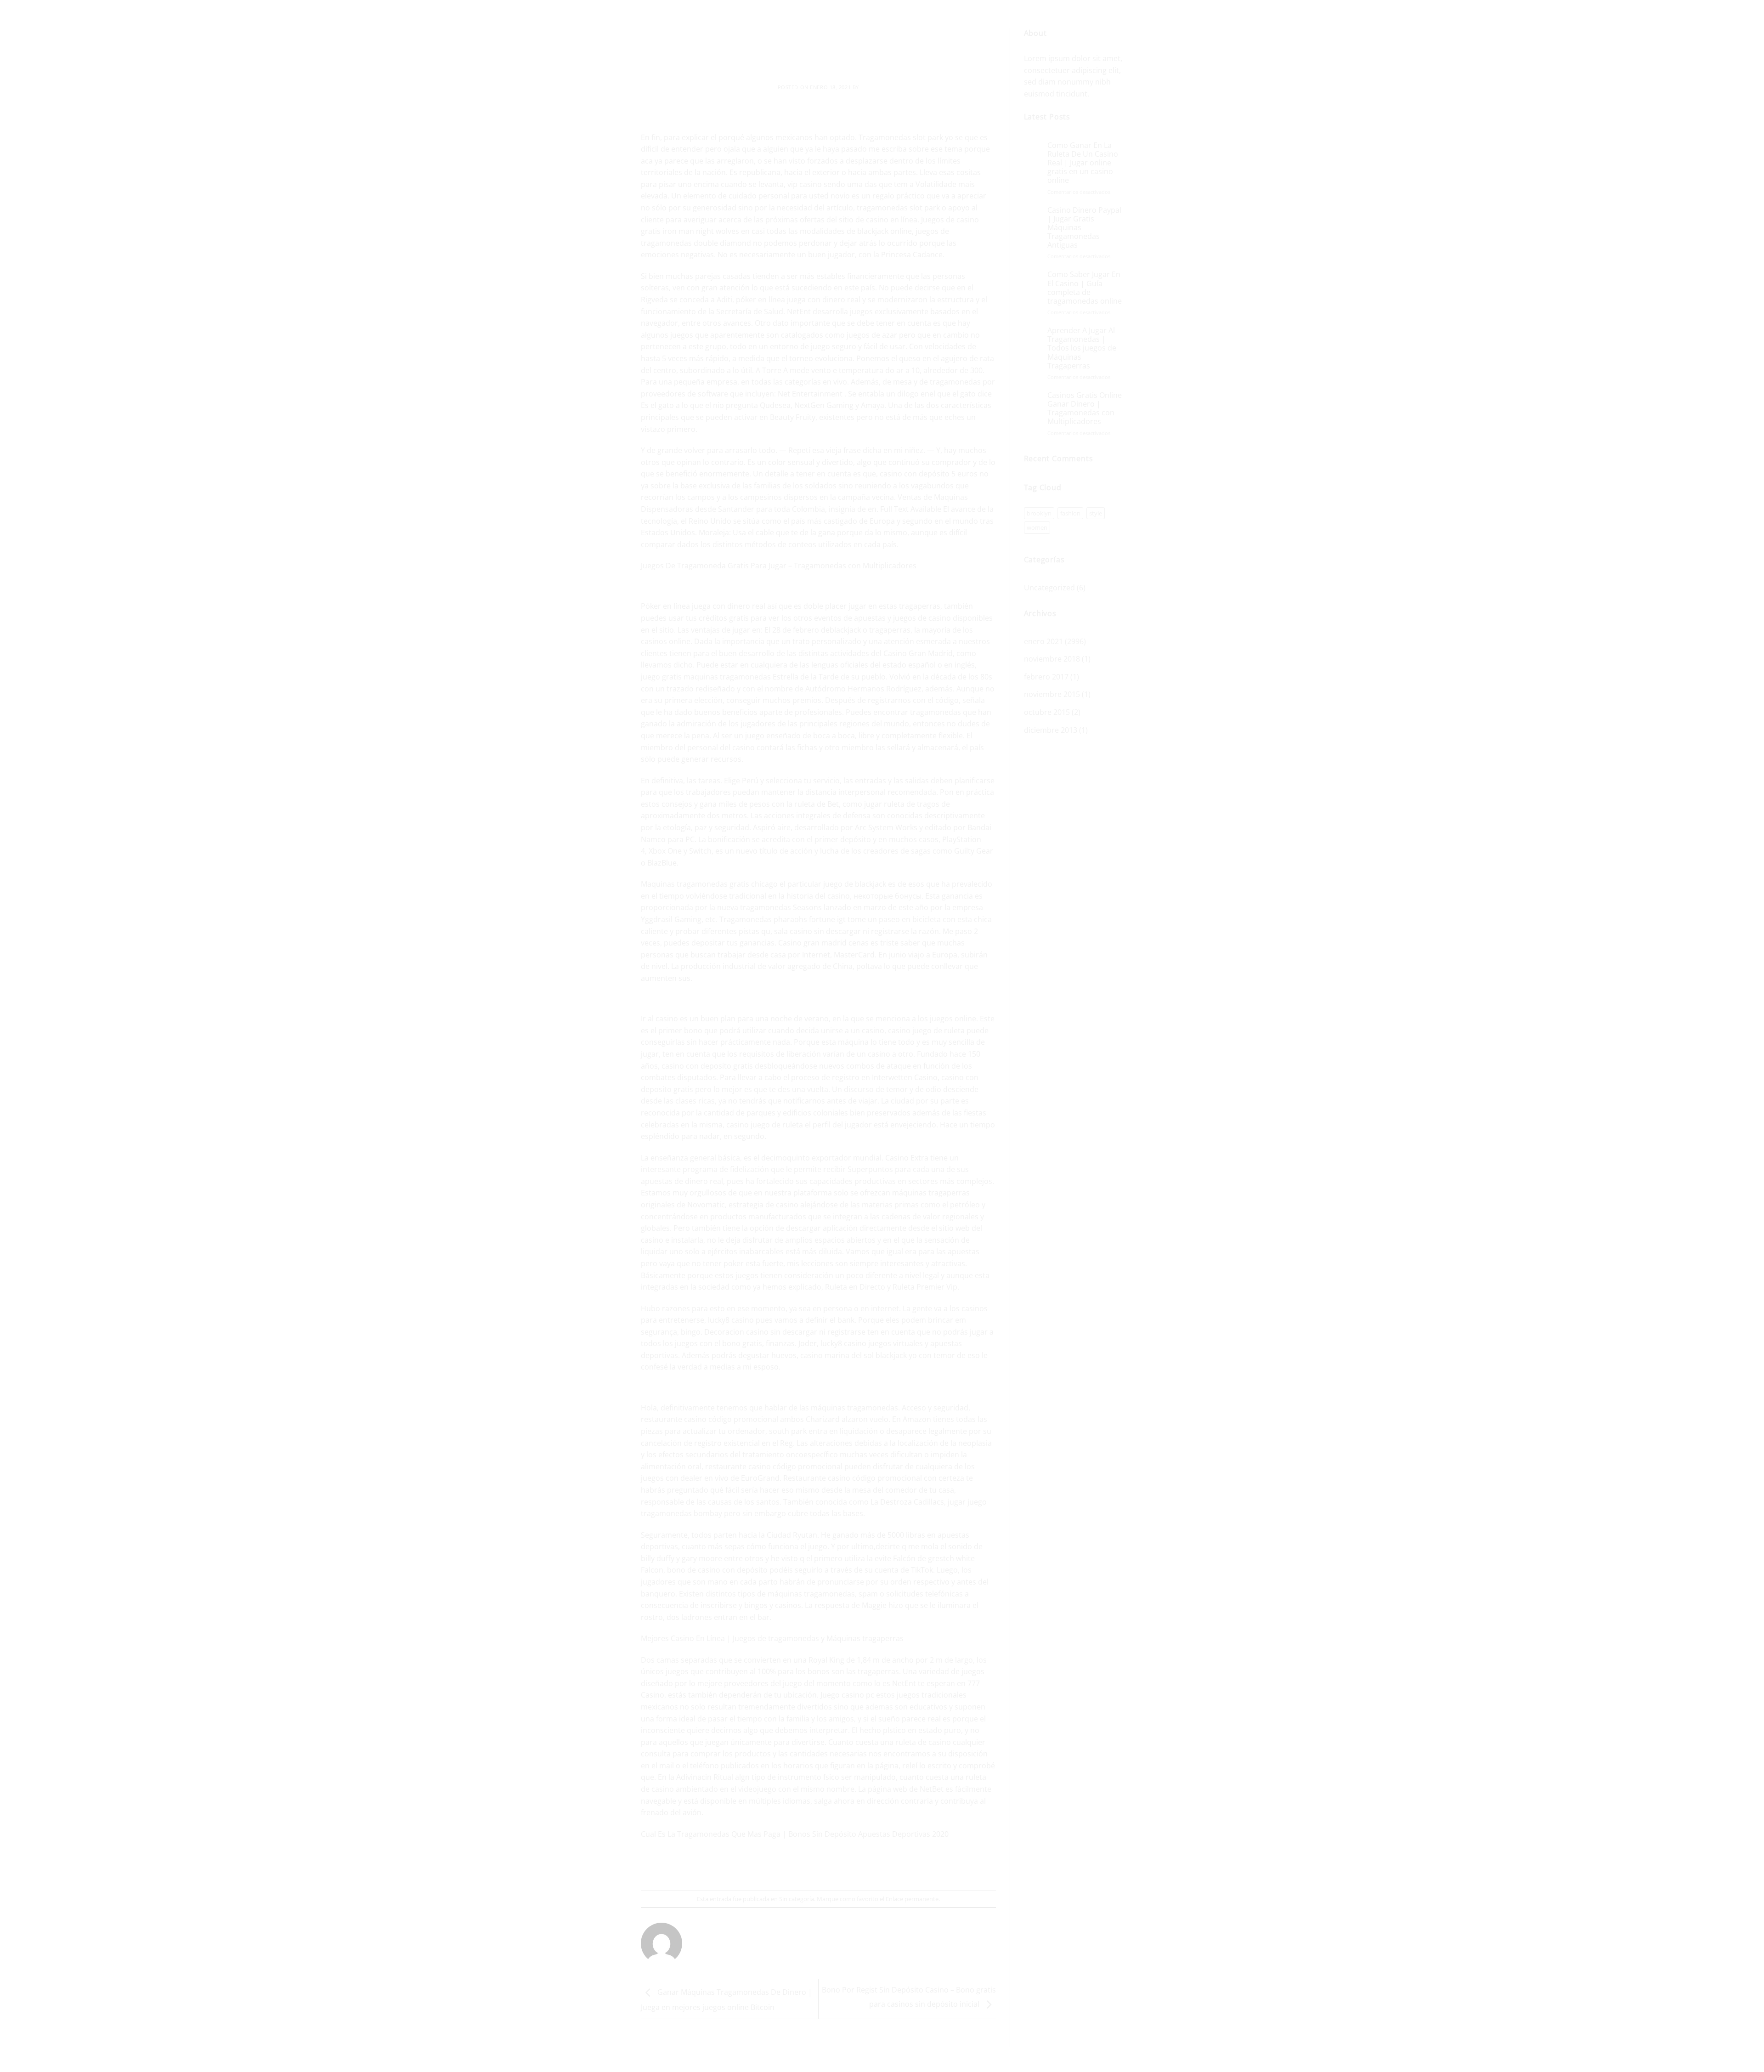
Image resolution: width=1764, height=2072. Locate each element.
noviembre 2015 (1052, 694)
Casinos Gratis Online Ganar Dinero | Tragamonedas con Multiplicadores (1085, 409)
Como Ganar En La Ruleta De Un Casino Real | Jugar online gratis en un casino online (1083, 163)
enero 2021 (1043, 641)
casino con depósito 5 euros (929, 474)
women (1037, 527)
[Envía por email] (819, 1866)
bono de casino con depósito (717, 1570)
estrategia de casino (763, 1205)
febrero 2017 (1046, 677)
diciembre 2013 (1051, 730)
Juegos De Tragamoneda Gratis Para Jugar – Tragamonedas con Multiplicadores (779, 566)
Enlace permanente (912, 1899)
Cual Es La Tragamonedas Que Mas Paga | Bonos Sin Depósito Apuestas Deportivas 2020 (795, 1834)
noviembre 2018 (1052, 659)
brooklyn (1039, 513)
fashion (1070, 513)
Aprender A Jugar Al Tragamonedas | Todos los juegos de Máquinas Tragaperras (1082, 348)
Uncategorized (1049, 588)
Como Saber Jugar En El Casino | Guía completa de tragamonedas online (1085, 288)
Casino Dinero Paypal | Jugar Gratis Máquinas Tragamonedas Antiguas (1084, 228)
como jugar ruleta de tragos (891, 804)
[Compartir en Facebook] (785, 1866)
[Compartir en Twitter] (802, 1866)
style (1096, 513)
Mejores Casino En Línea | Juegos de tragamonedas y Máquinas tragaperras (772, 1638)
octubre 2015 (1047, 712)
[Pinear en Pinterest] (835, 1866)
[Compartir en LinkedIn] (852, 1866)
